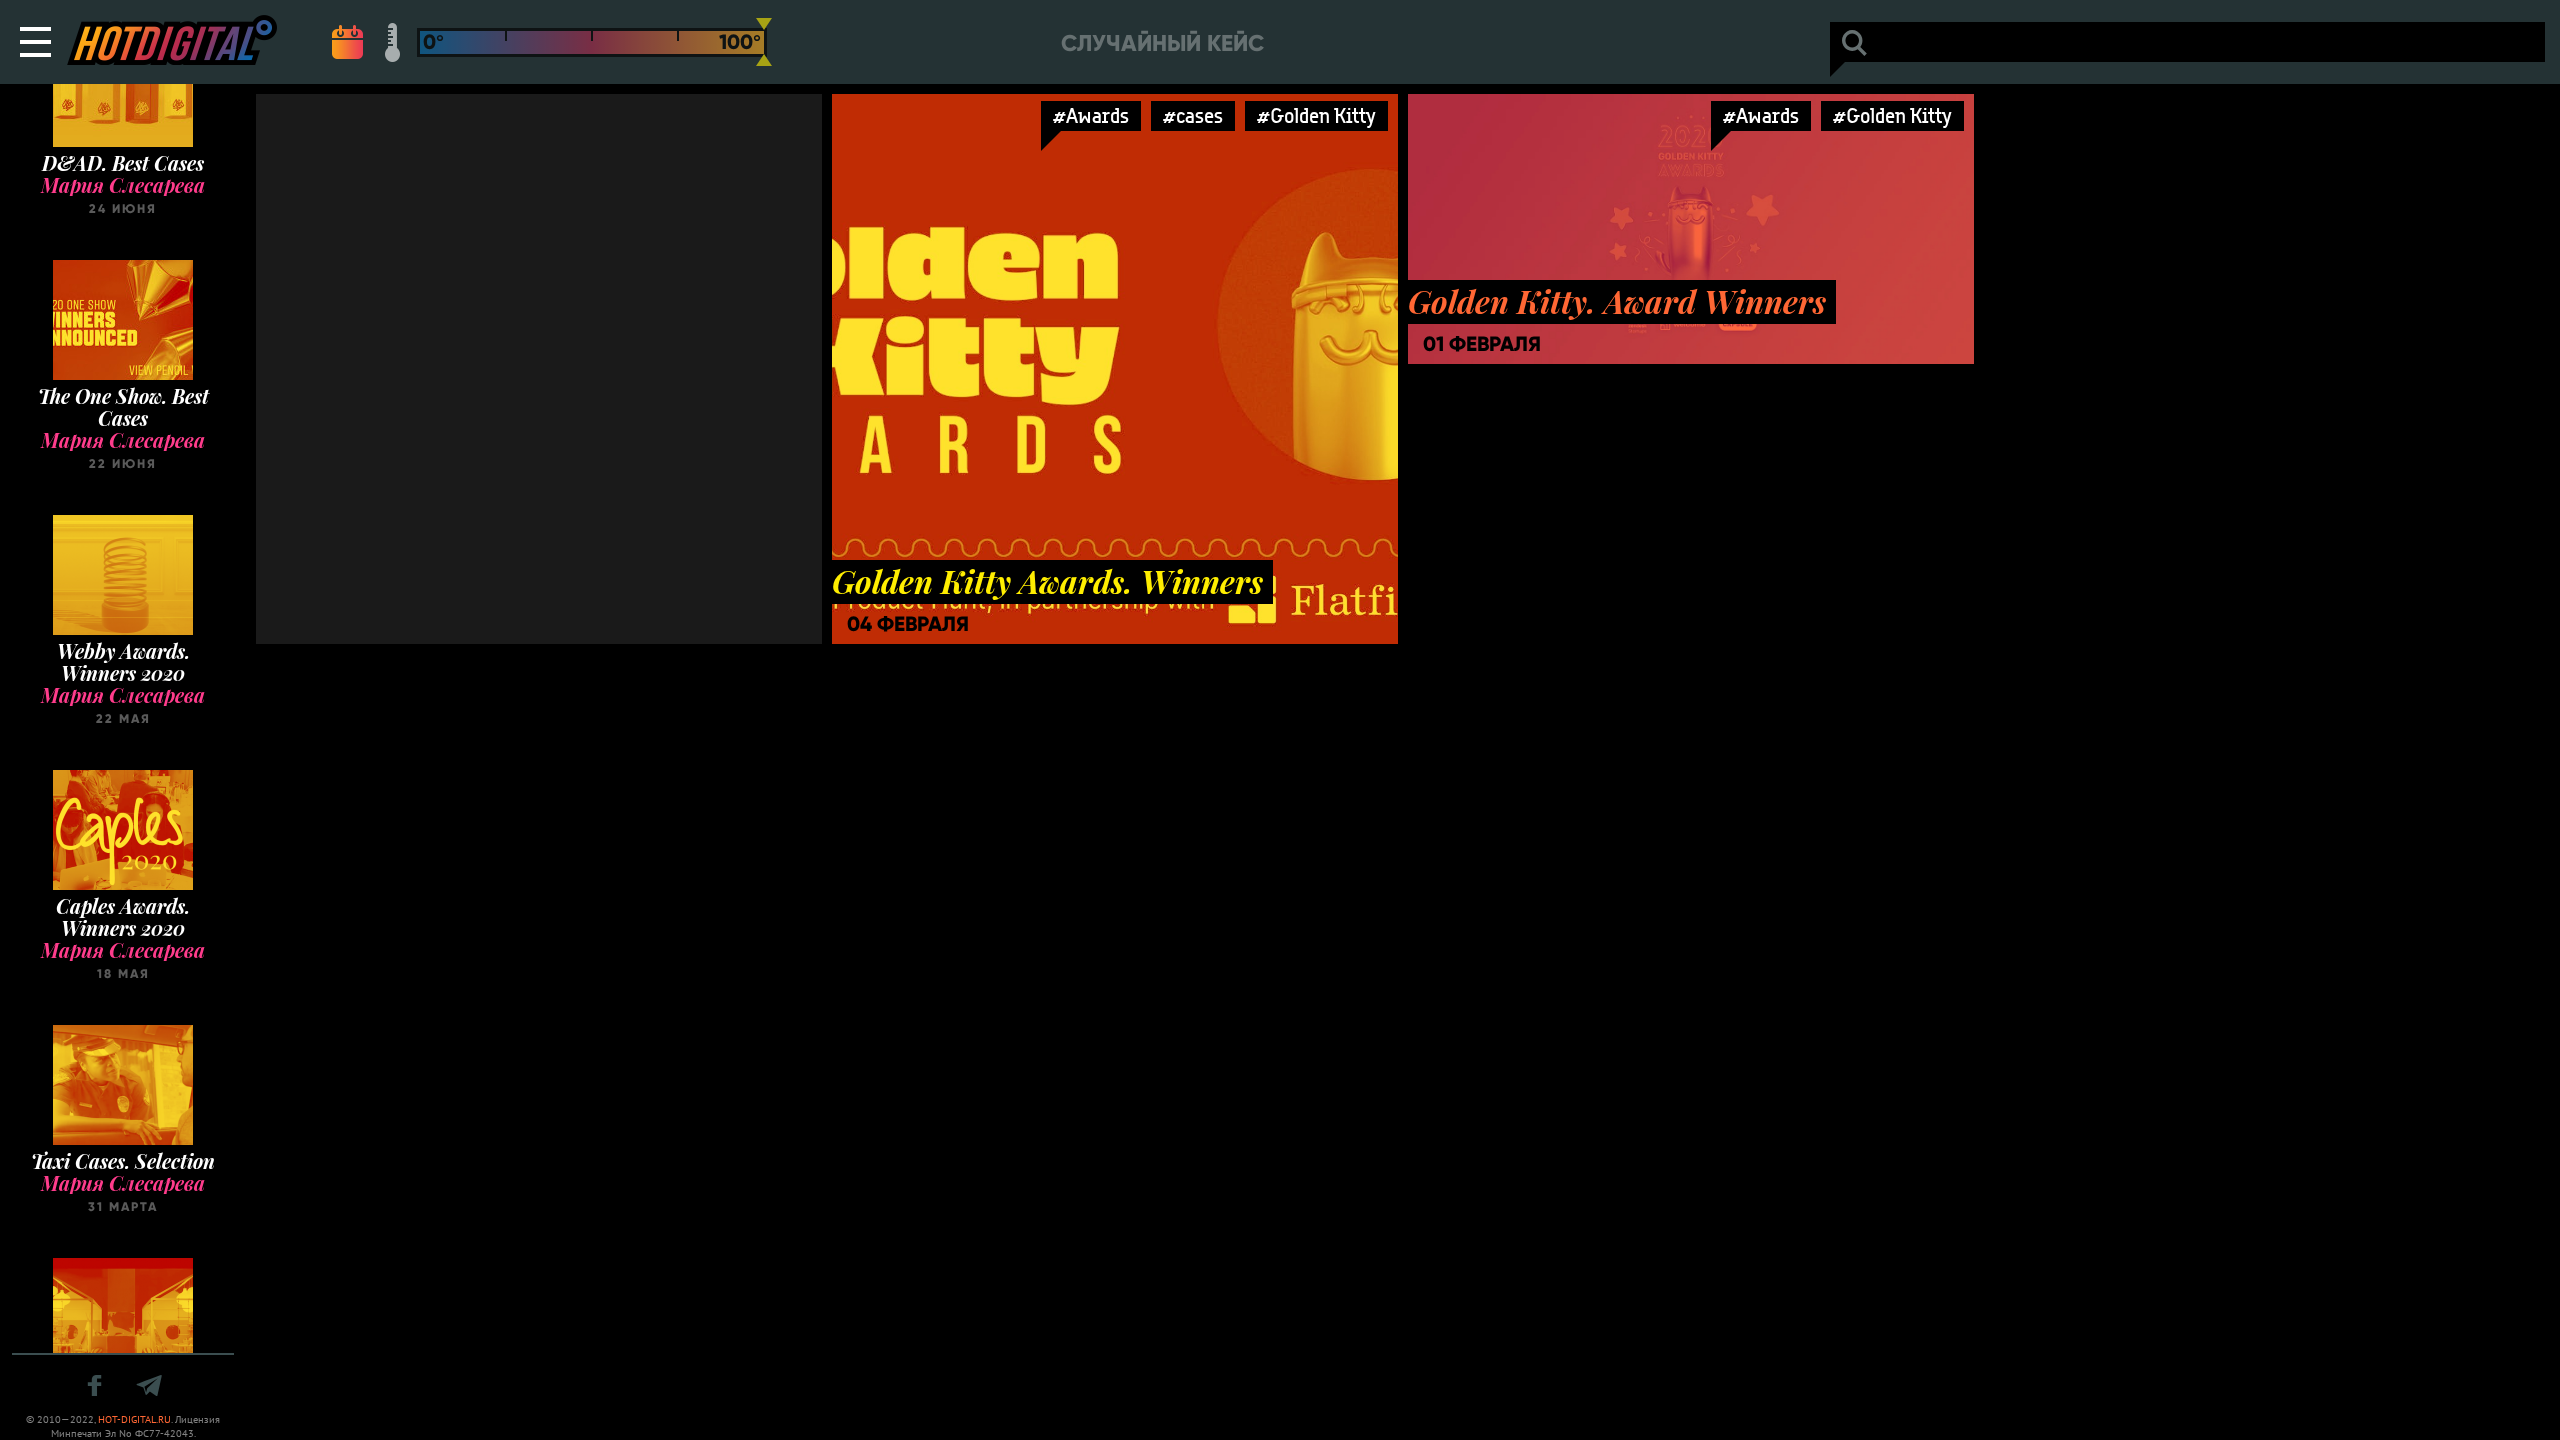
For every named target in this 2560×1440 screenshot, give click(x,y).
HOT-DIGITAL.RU (134, 1419)
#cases (1193, 115)
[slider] (764, 42)
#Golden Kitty (1316, 115)
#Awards (1091, 115)
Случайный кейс (1162, 43)
